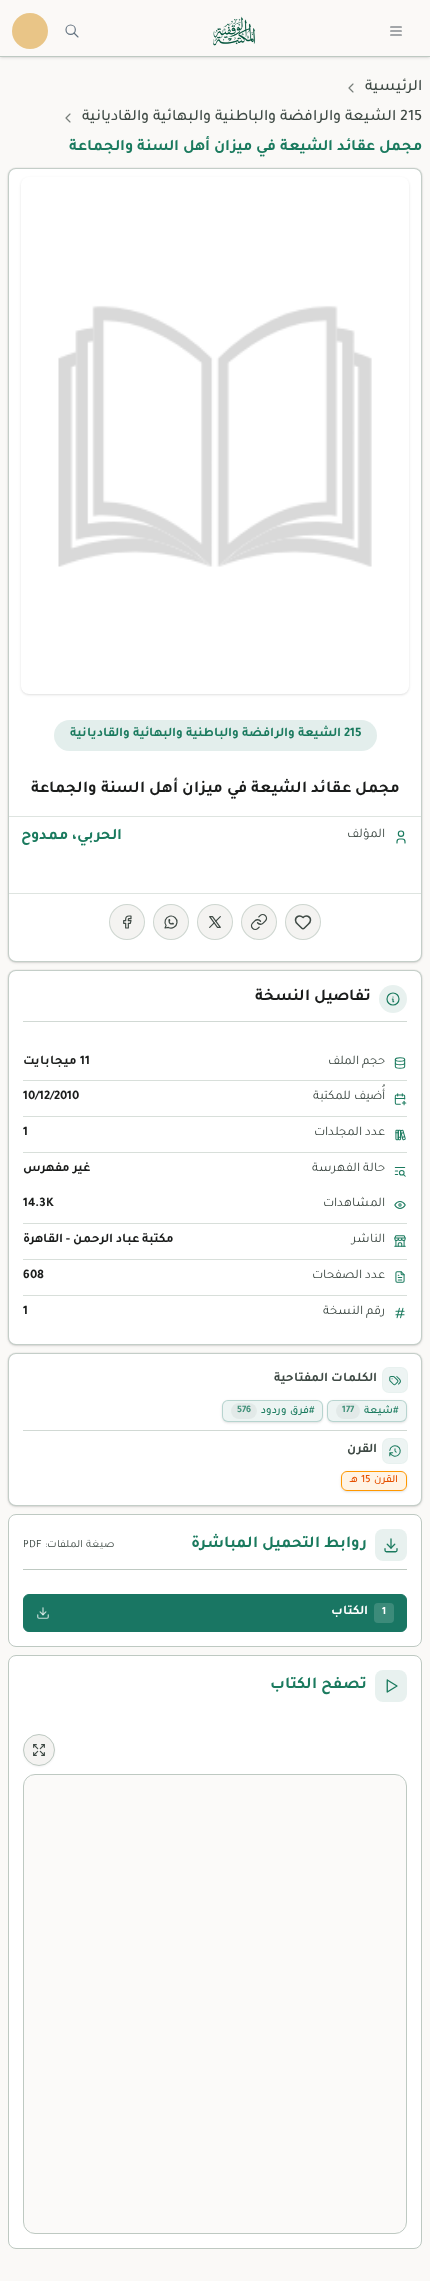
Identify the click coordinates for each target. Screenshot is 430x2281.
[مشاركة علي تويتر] (215, 922)
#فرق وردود (275, 1411)
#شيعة (370, 1411)
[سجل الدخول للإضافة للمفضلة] (303, 922)
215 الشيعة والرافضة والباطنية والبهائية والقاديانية (252, 118)
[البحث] (72, 31)
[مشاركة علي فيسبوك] (127, 922)
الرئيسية (393, 88)
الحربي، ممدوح (71, 837)
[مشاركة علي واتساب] (171, 922)
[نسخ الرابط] (259, 922)
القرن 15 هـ (374, 1480)
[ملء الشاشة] (39, 1750)
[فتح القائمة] (396, 31)
